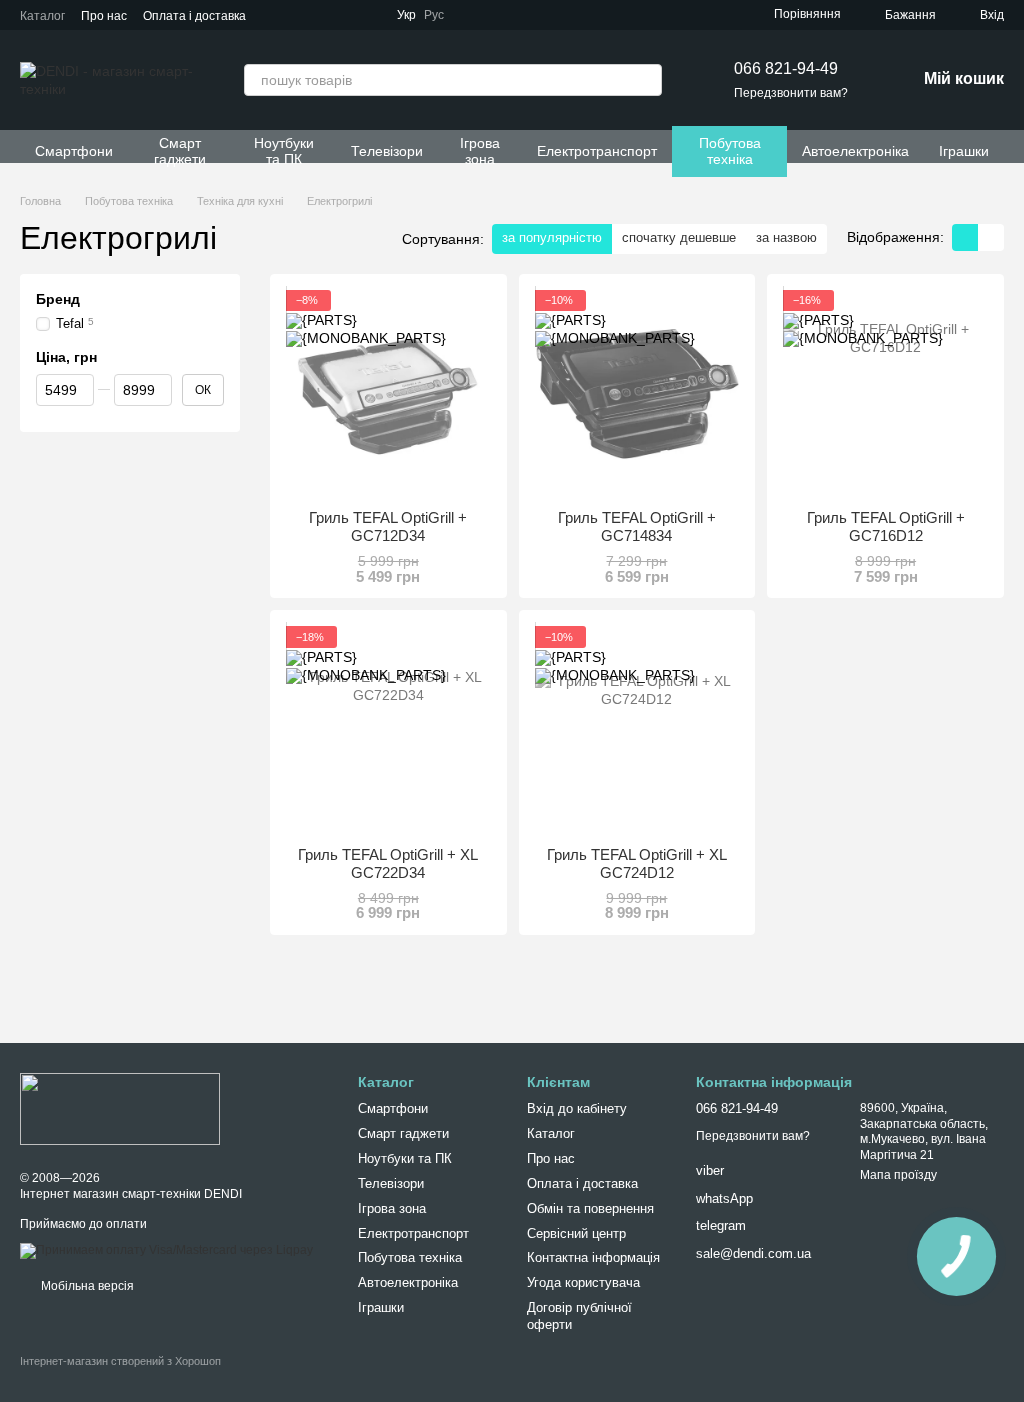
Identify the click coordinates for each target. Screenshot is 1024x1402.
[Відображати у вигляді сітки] (965, 237)
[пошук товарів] (646, 80)
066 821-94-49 (786, 68)
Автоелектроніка (855, 151)
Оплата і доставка (194, 16)
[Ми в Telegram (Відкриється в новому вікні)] (476, 15)
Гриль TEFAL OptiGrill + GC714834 (637, 526)
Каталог (42, 16)
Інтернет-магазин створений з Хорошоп (120, 1361)
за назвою (786, 237)
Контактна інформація (593, 1257)
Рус (434, 15)
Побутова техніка (730, 151)
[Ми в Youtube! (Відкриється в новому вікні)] (524, 15)
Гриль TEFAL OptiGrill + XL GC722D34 (388, 863)
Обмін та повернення (590, 1208)
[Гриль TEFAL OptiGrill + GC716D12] (885, 392)
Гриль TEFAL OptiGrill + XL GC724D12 (637, 863)
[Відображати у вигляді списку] (991, 237)
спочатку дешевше (679, 237)
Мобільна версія (86, 1286)
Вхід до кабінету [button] (577, 1108)
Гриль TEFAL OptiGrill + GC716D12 (886, 526)
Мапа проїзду (898, 1175)
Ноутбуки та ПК (284, 151)
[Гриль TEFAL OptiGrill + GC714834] (637, 392)
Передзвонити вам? (791, 93)
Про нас (104, 16)
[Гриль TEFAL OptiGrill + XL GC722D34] (388, 728)
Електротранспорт (597, 151)
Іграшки (964, 151)
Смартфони (74, 151)
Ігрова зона (480, 151)
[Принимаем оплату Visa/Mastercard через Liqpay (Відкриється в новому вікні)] (166, 1250)
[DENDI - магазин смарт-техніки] (120, 1108)
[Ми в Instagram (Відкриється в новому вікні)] (548, 15)
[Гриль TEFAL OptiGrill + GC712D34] (388, 392)
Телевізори (387, 151)
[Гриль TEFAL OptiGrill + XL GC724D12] (637, 728)
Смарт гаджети (180, 151)
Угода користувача (583, 1282)
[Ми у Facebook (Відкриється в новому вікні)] (500, 15)
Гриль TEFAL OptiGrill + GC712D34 (388, 526)
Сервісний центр (576, 1233)
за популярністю (552, 237)
